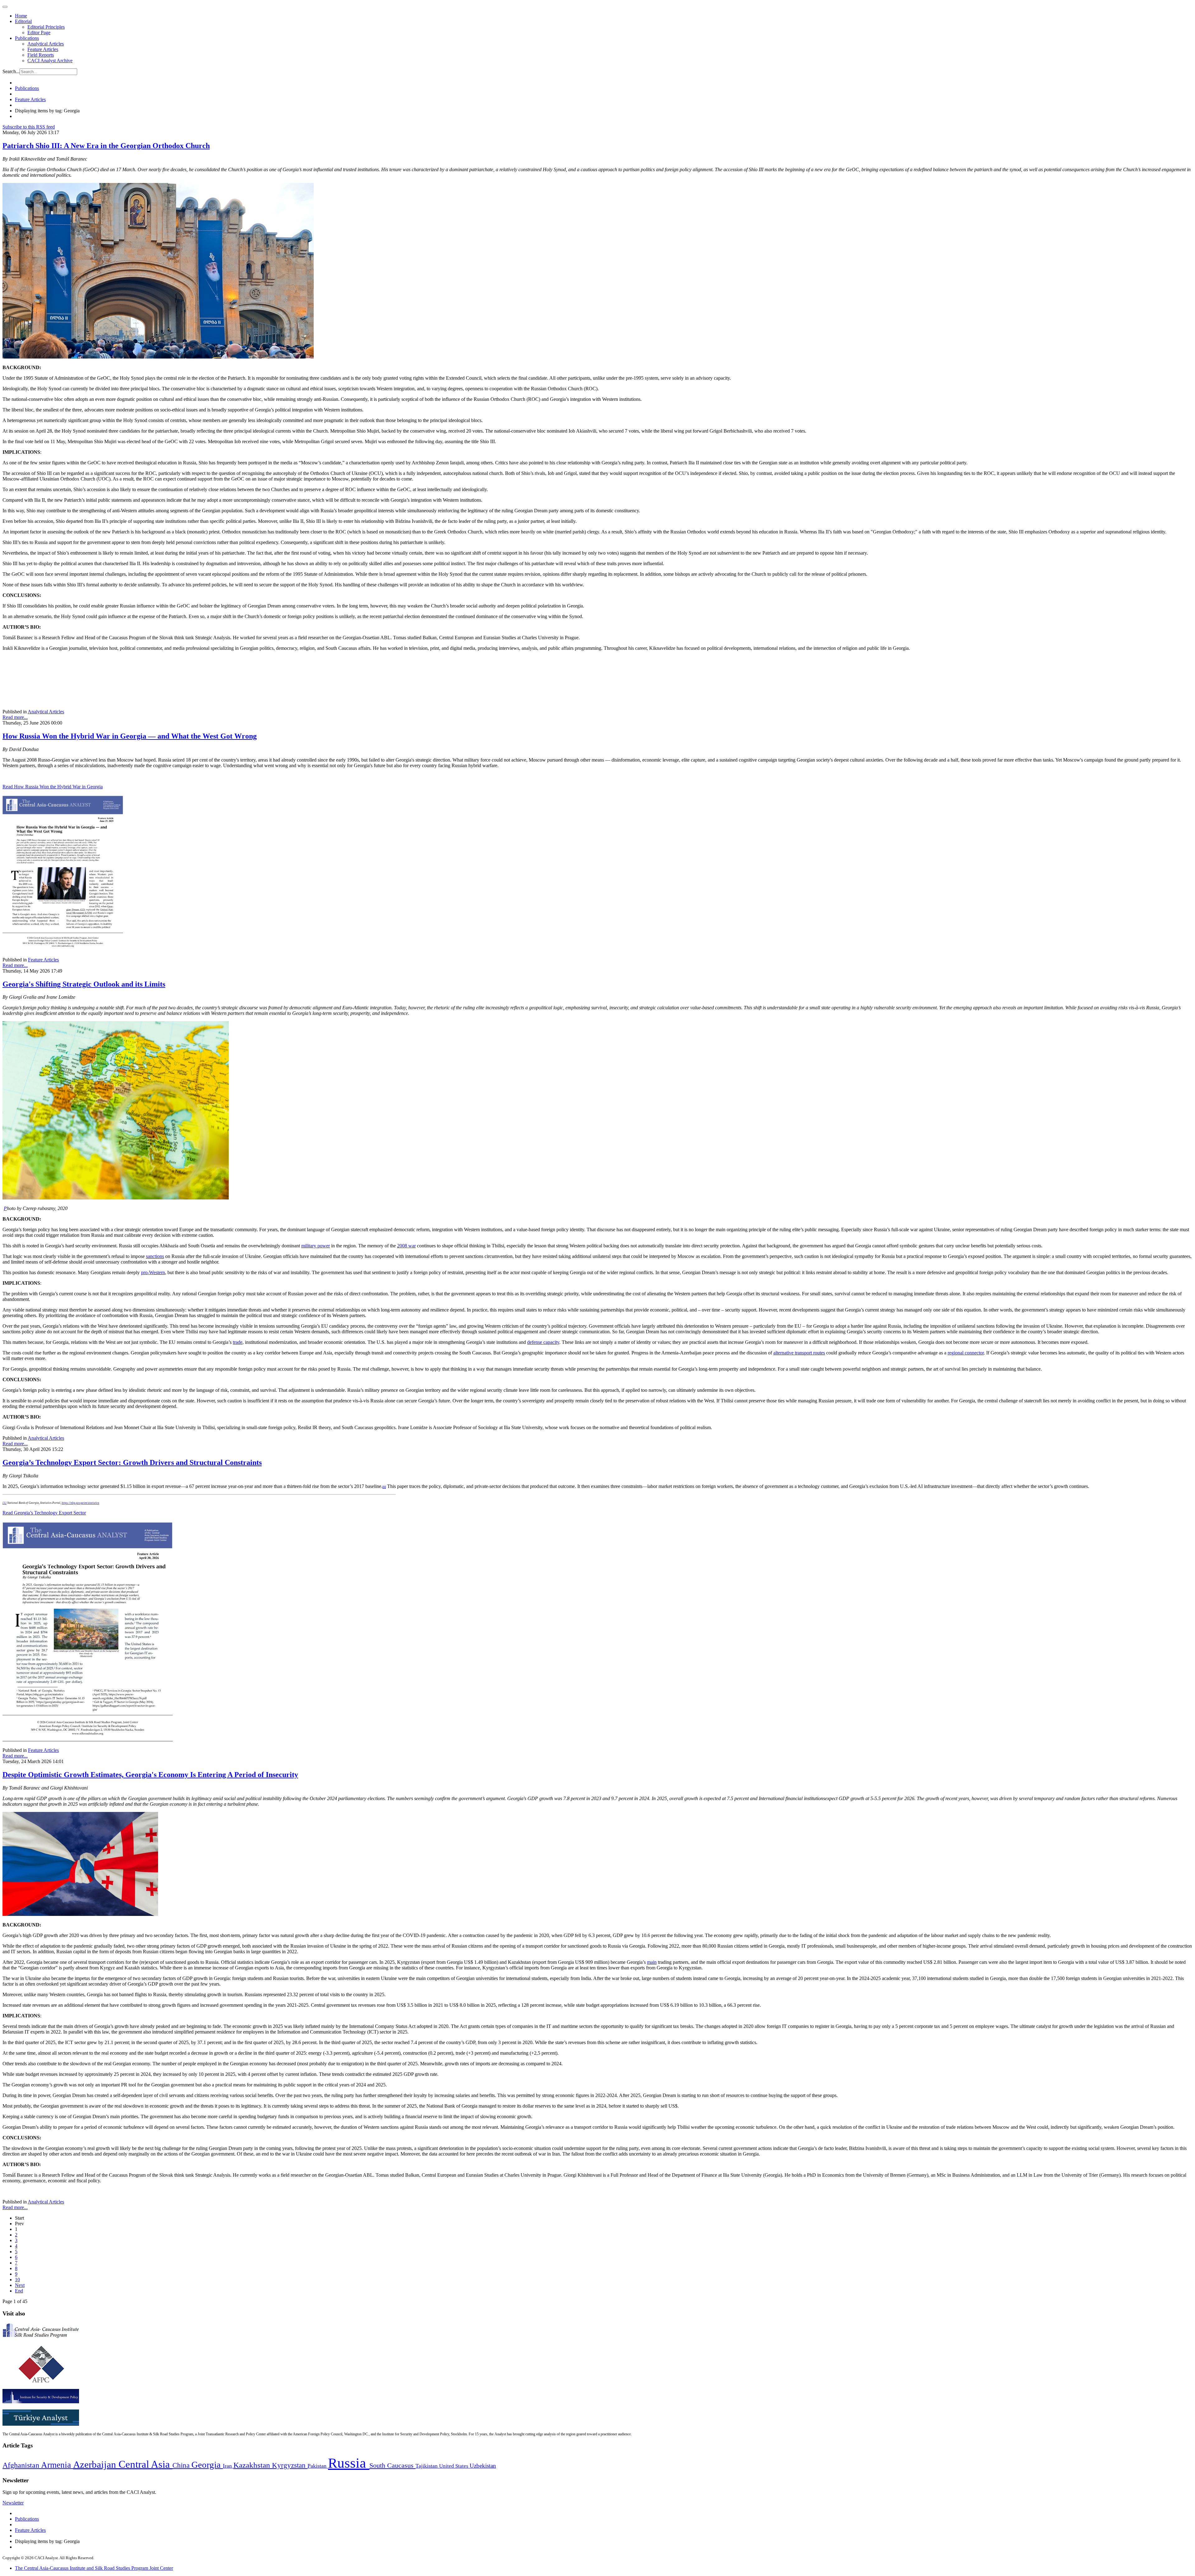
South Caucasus (392, 2465)
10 (17, 2280)
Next (20, 2285)
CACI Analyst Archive (50, 61)
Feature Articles (43, 49)
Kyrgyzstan (290, 2465)
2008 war (406, 1246)
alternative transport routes (799, 1353)
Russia (349, 2463)
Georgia (207, 2465)
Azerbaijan (96, 2465)
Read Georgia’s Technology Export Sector (44, 1513)
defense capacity (543, 1342)
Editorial (23, 21)
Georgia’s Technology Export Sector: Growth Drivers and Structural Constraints (132, 1462)
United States (454, 2466)
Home (21, 16)
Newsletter (13, 2503)
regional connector (966, 1353)
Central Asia (145, 2464)
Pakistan (318, 2466)
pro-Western (153, 1272)
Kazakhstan (253, 2465)
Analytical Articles (46, 44)
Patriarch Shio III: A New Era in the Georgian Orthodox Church (106, 146)
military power (316, 1246)
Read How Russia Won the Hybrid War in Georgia (53, 787)
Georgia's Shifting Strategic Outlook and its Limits (84, 984)
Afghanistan (22, 2465)
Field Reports (41, 55)
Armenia (57, 2465)
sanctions (155, 1256)
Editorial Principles (46, 27)
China (182, 2465)
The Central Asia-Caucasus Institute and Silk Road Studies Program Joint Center (94, 2568)
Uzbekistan (483, 2466)
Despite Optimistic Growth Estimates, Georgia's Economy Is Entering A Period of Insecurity (150, 1775)
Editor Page (39, 33)
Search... (11, 71)
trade (238, 1342)
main (652, 1962)
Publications (27, 38)
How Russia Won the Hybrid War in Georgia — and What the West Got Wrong (130, 736)
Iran (228, 2466)
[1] (5, 1503)
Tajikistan (427, 2466)
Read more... (15, 717)
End (19, 2291)
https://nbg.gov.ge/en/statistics (80, 1503)
